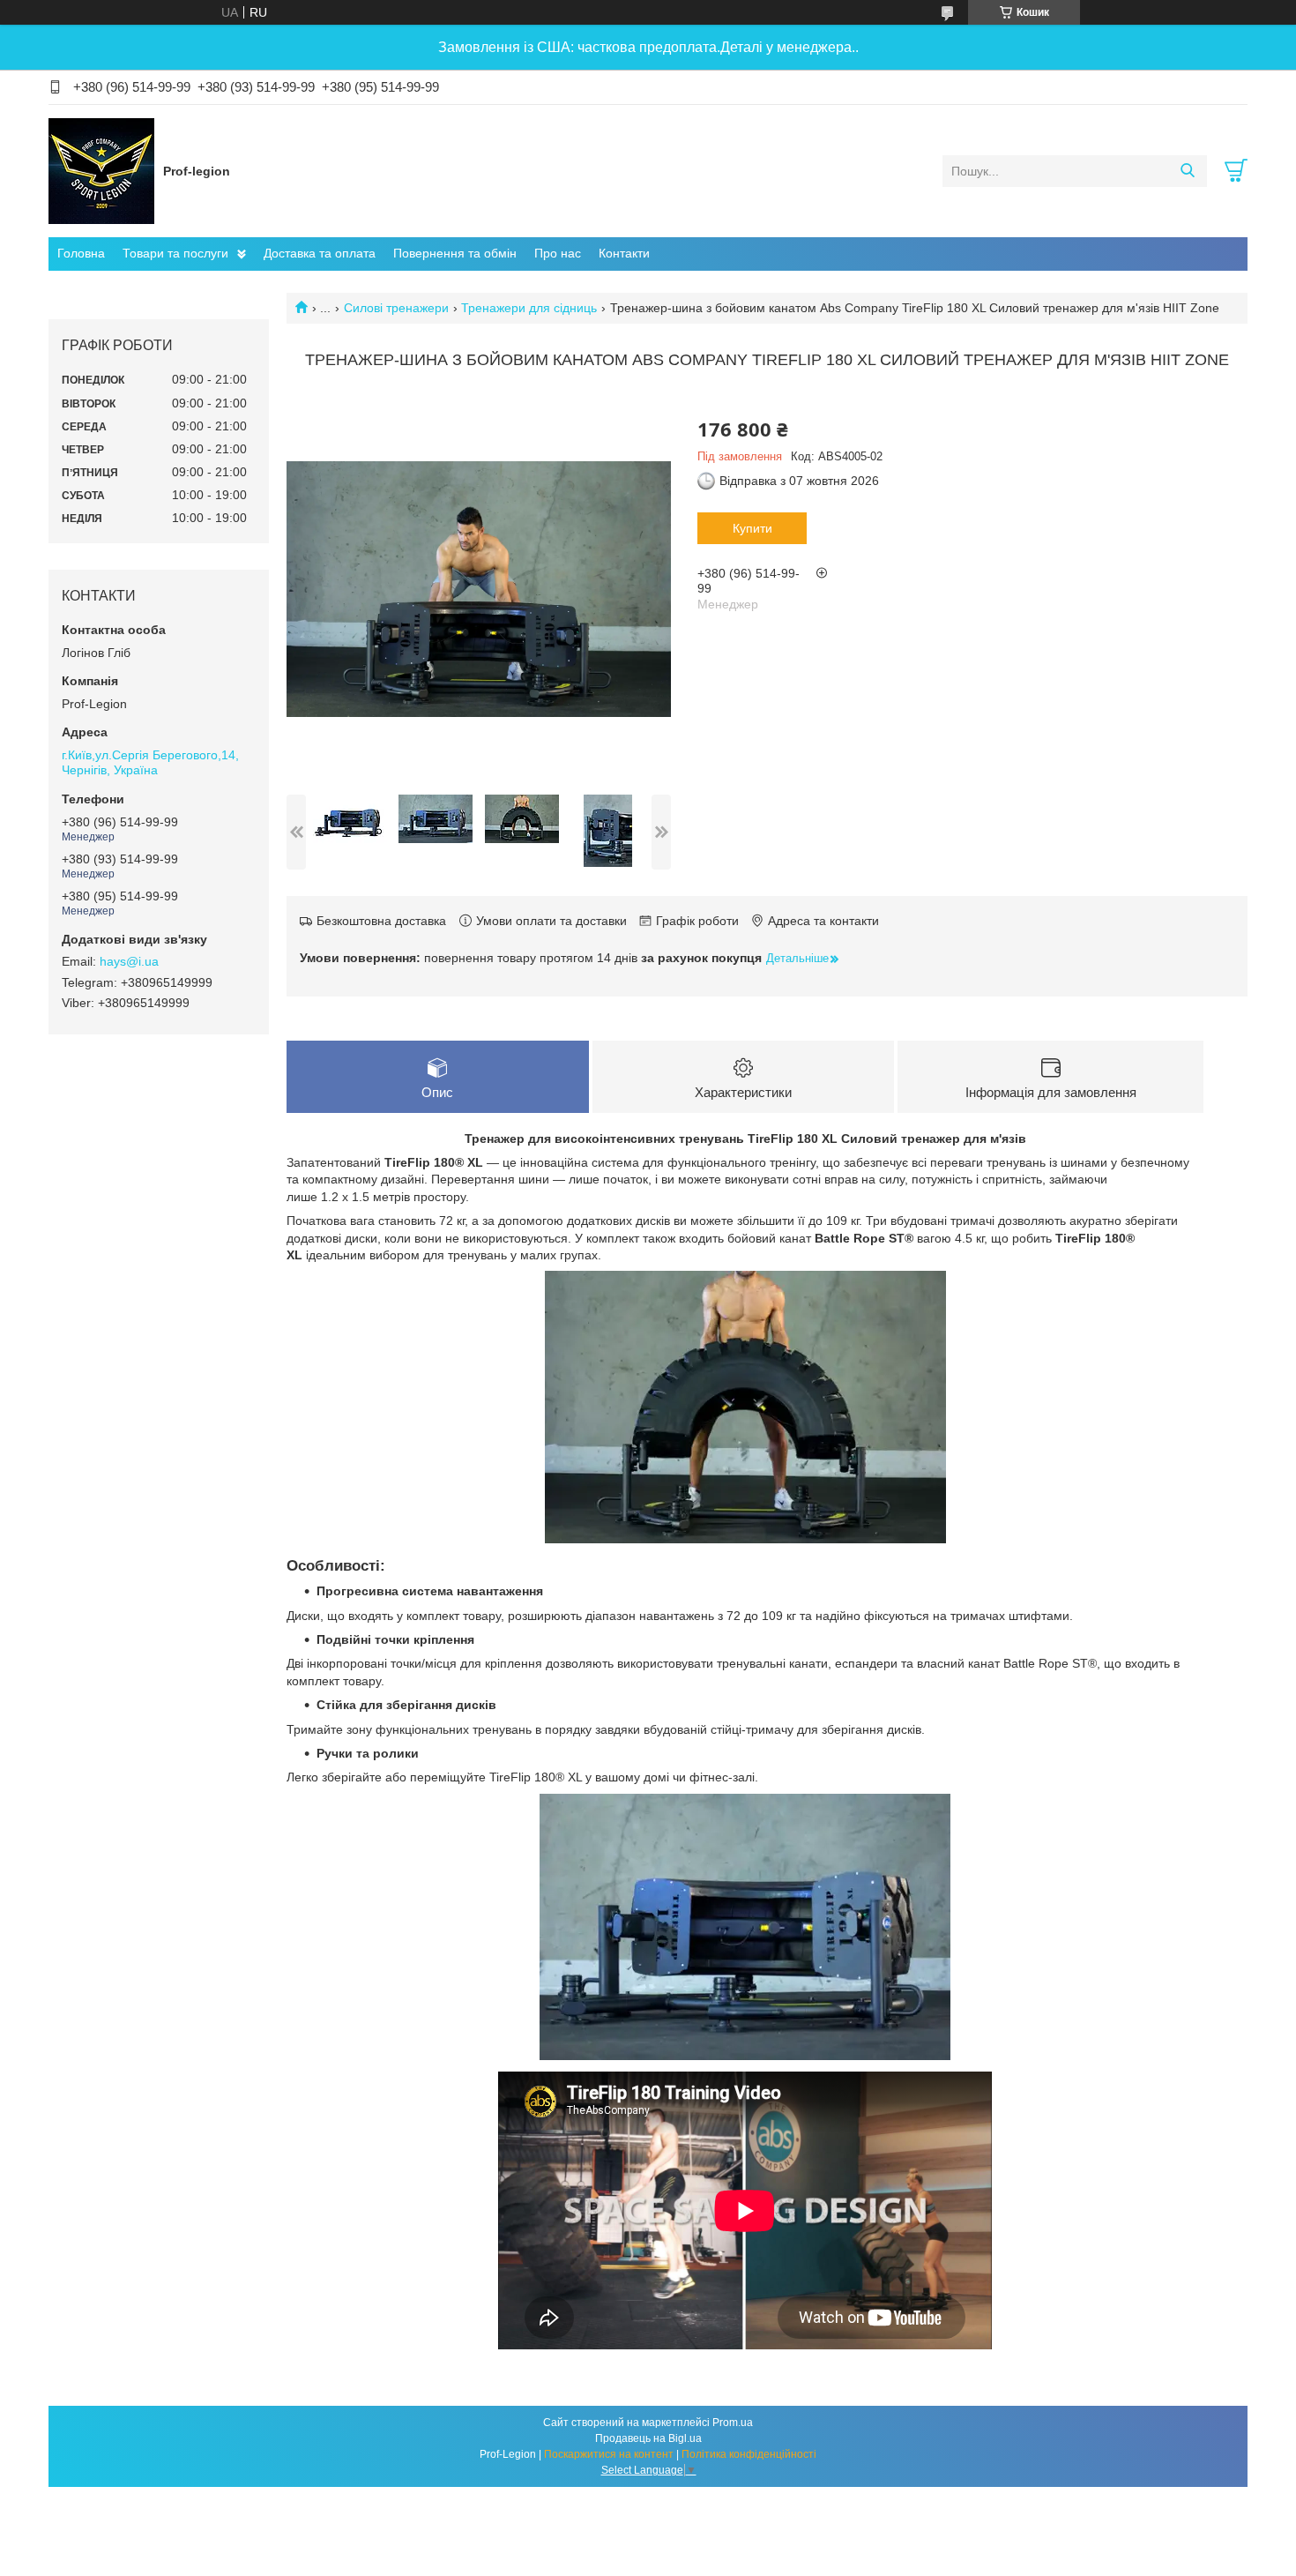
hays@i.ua (129, 961)
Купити (752, 528)
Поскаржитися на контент (609, 2454)
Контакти (624, 253)
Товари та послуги (175, 253)
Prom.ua (733, 2423)
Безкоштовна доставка (381, 921)
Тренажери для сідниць (529, 308)
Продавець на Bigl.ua (648, 2438)
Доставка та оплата (320, 253)
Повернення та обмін (455, 253)
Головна (81, 253)
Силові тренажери (396, 308)
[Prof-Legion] (101, 170)
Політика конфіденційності (749, 2454)
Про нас (558, 253)
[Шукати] (1187, 171)
